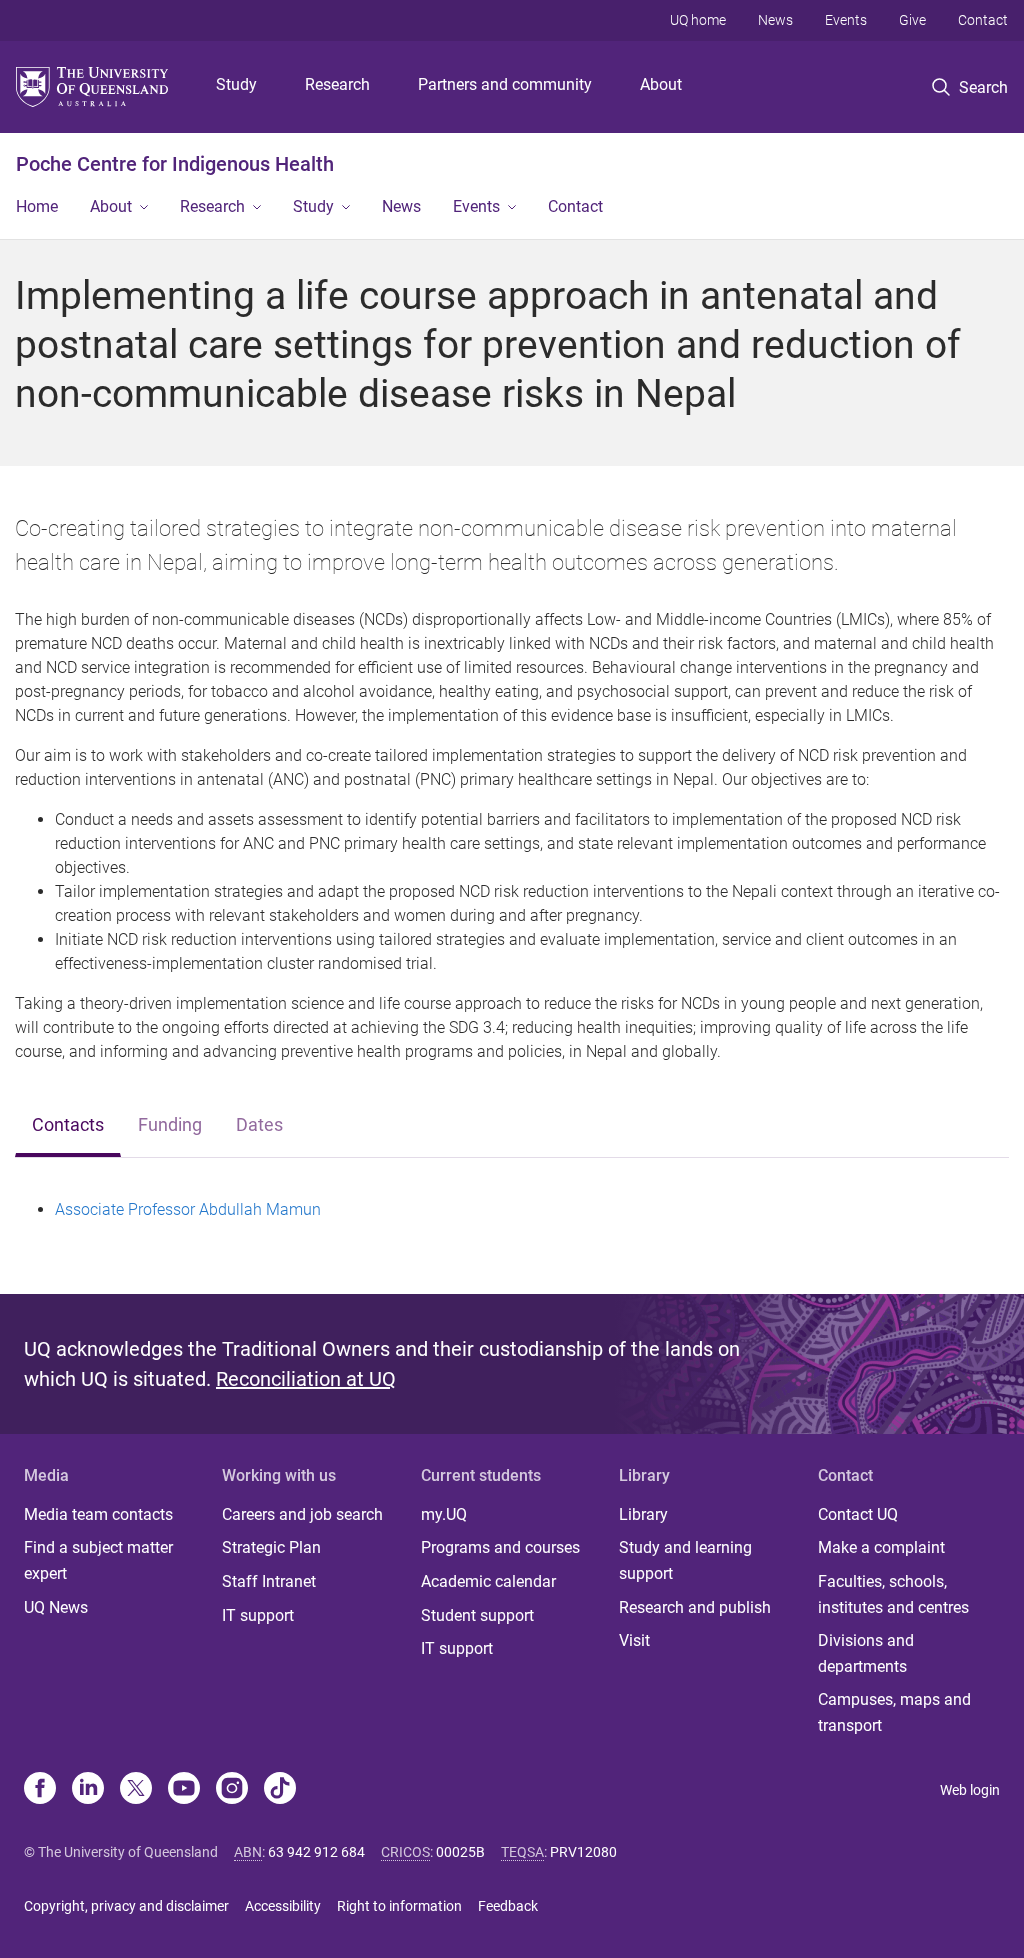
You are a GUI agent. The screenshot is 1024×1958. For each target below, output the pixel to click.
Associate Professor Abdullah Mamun (188, 1209)
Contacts (68, 1125)
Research (337, 84)
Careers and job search (302, 1514)
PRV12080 (583, 1852)
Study (236, 84)
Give (912, 20)
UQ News (56, 1607)
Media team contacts (98, 1514)
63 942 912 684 (316, 1852)
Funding (170, 1125)
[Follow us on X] (136, 1790)
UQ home (698, 20)
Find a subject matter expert (98, 1560)
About (661, 84)
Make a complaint (881, 1547)
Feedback (508, 1906)
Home (37, 206)
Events (846, 20)
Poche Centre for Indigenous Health (175, 164)
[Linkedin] (88, 1790)
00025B (460, 1852)
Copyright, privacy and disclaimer (126, 1906)
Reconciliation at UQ (306, 1379)
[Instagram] (232, 1790)
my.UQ (444, 1514)
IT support (258, 1615)
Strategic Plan (271, 1547)
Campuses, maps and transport (894, 1712)
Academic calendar (488, 1581)
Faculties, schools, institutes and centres (893, 1594)
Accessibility (283, 1906)
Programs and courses (500, 1547)
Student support (477, 1615)
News (775, 20)
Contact (983, 20)
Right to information (399, 1906)
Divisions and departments (866, 1653)
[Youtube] (184, 1790)
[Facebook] (40, 1790)
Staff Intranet (269, 1581)
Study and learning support (685, 1560)
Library (643, 1514)
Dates (259, 1125)
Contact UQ (858, 1514)
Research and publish (695, 1607)
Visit (634, 1640)
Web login (970, 1790)
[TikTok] (280, 1790)
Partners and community (505, 84)
